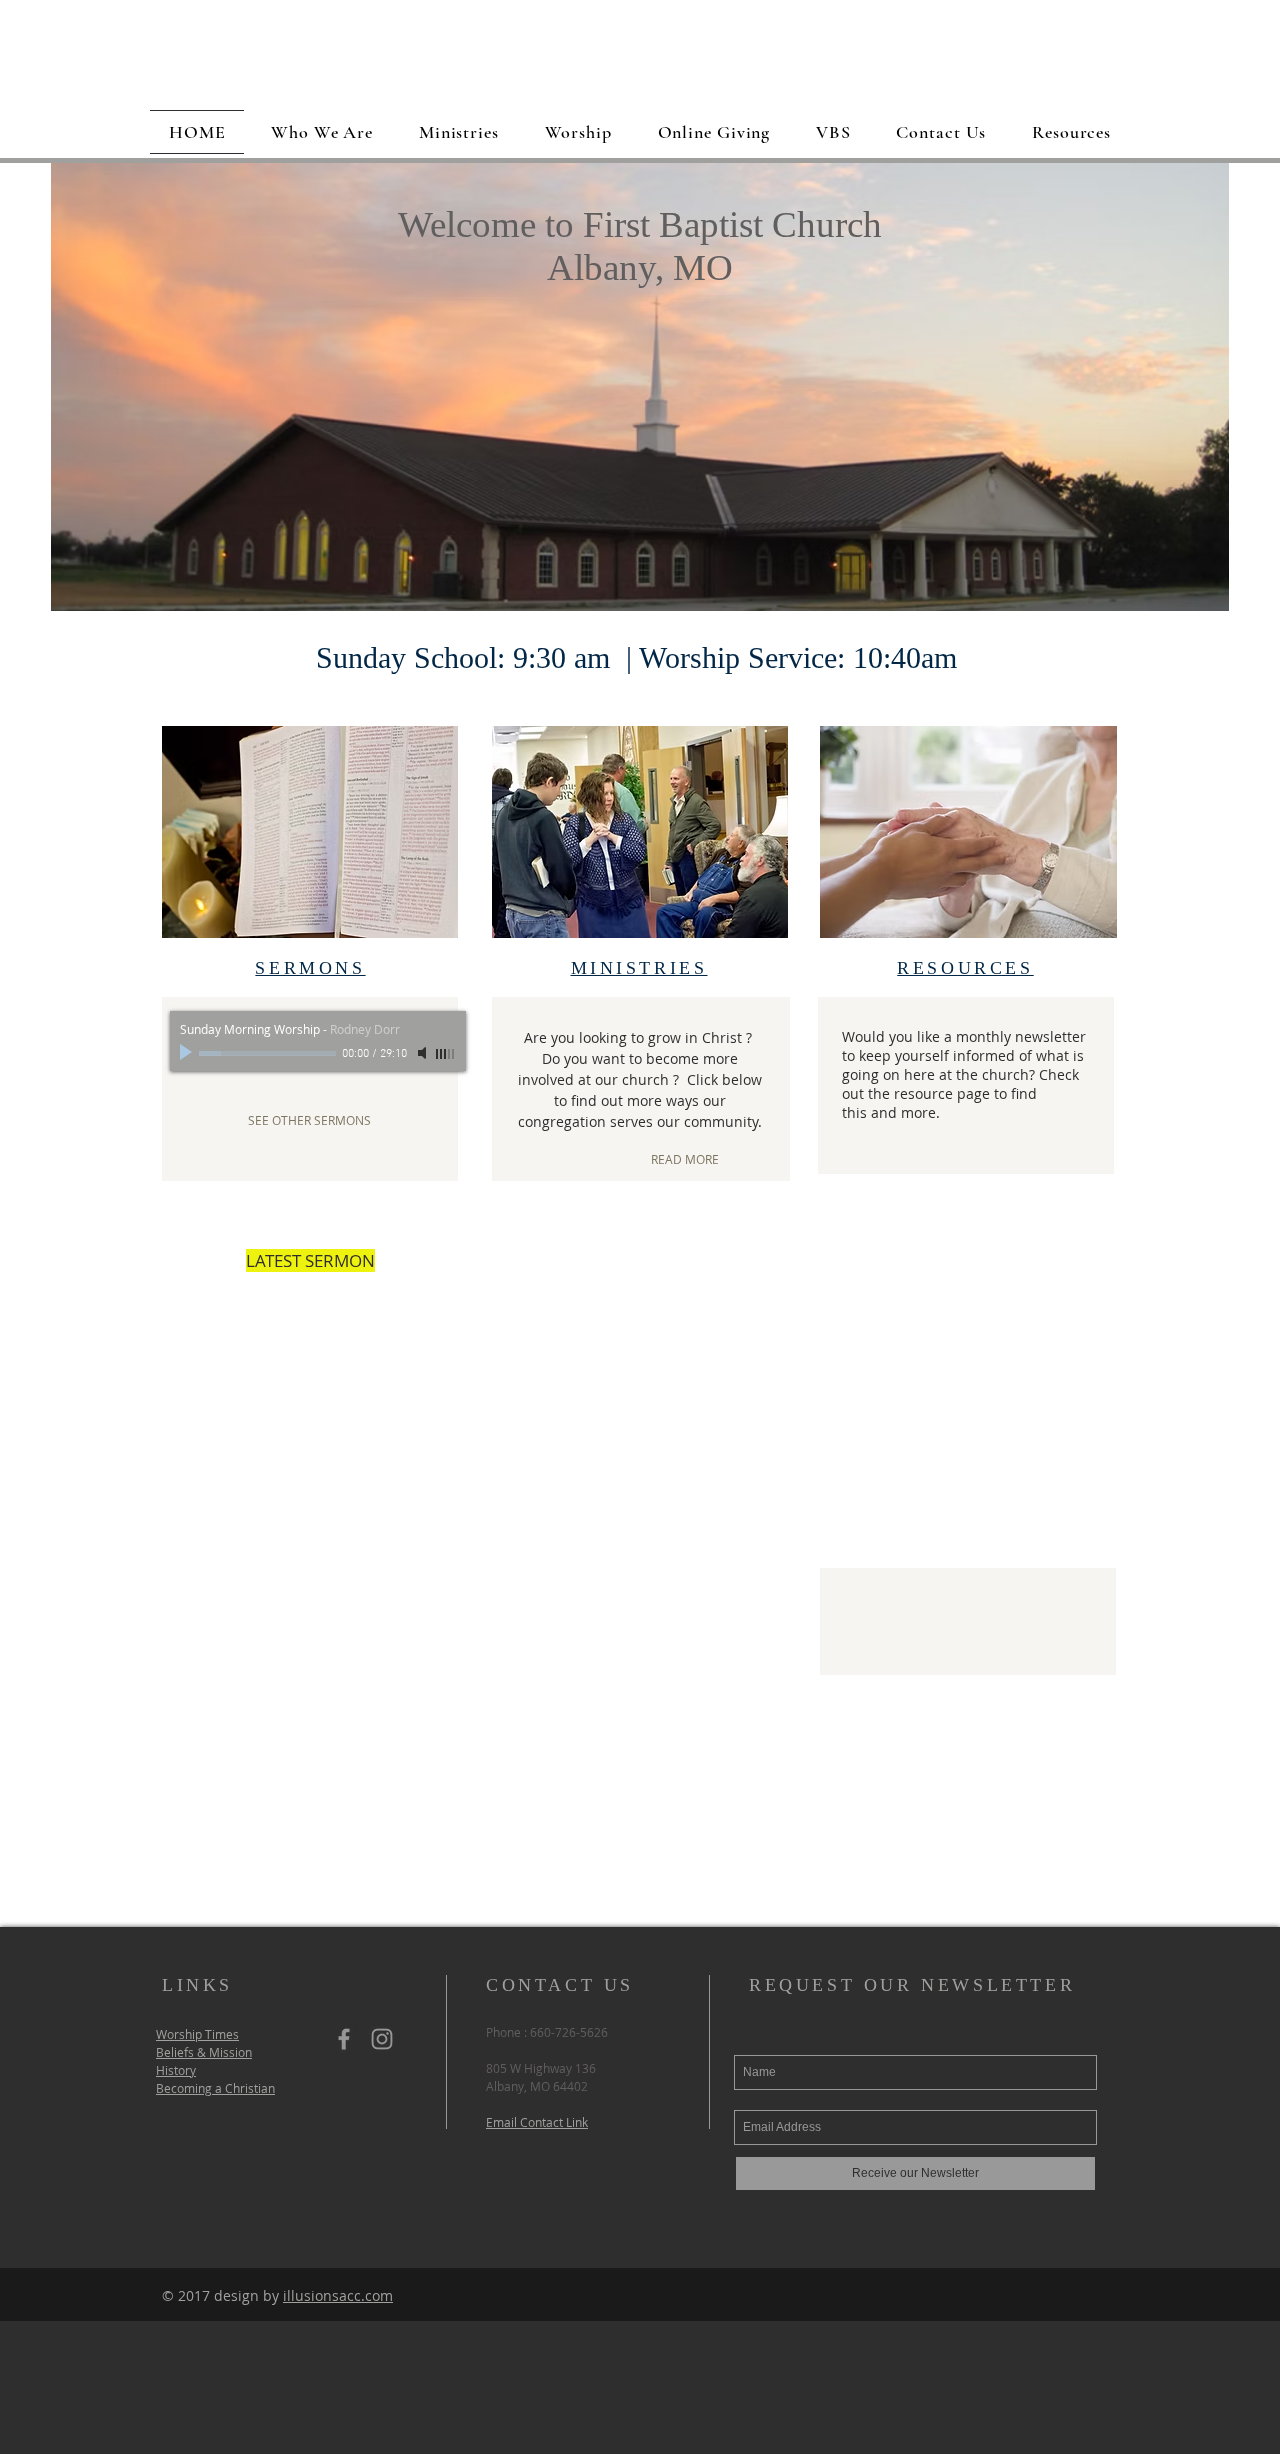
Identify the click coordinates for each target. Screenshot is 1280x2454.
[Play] (188, 1053)
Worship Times (197, 2034)
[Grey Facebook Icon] (344, 2039)
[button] (640, 390)
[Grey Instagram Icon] (382, 2039)
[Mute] (424, 1053)
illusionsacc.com (338, 2295)
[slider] (446, 1054)
